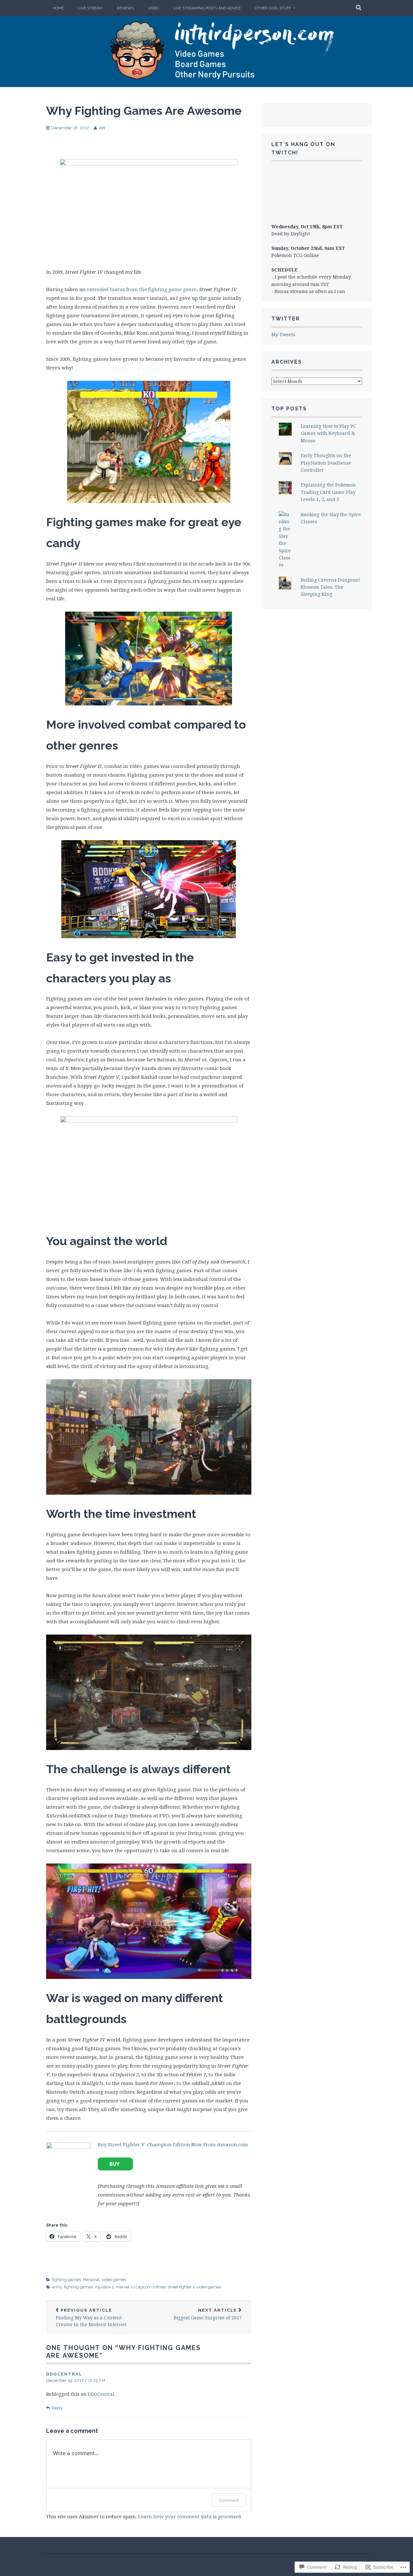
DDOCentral (64, 2374)
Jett (102, 128)
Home (58, 8)
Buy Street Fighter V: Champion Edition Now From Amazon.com (173, 2144)
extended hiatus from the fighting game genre (142, 289)
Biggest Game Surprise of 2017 (208, 2314)
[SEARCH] (359, 8)
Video (154, 8)
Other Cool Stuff (273, 8)
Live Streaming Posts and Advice (207, 8)
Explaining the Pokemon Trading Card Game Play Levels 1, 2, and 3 (328, 492)
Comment (229, 2500)
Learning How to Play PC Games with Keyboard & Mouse (328, 433)
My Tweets (283, 334)
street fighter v (181, 2287)
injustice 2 (104, 2287)
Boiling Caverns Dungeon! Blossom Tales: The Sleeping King (330, 587)
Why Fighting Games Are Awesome (144, 111)
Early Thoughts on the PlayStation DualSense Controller (326, 463)
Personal (91, 2280)
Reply (57, 2408)
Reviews (125, 8)
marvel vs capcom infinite (141, 2287)
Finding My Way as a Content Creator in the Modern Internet (91, 2318)
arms (57, 2287)
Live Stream (90, 8)
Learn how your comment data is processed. (190, 2516)
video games (114, 2280)
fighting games (66, 2280)
